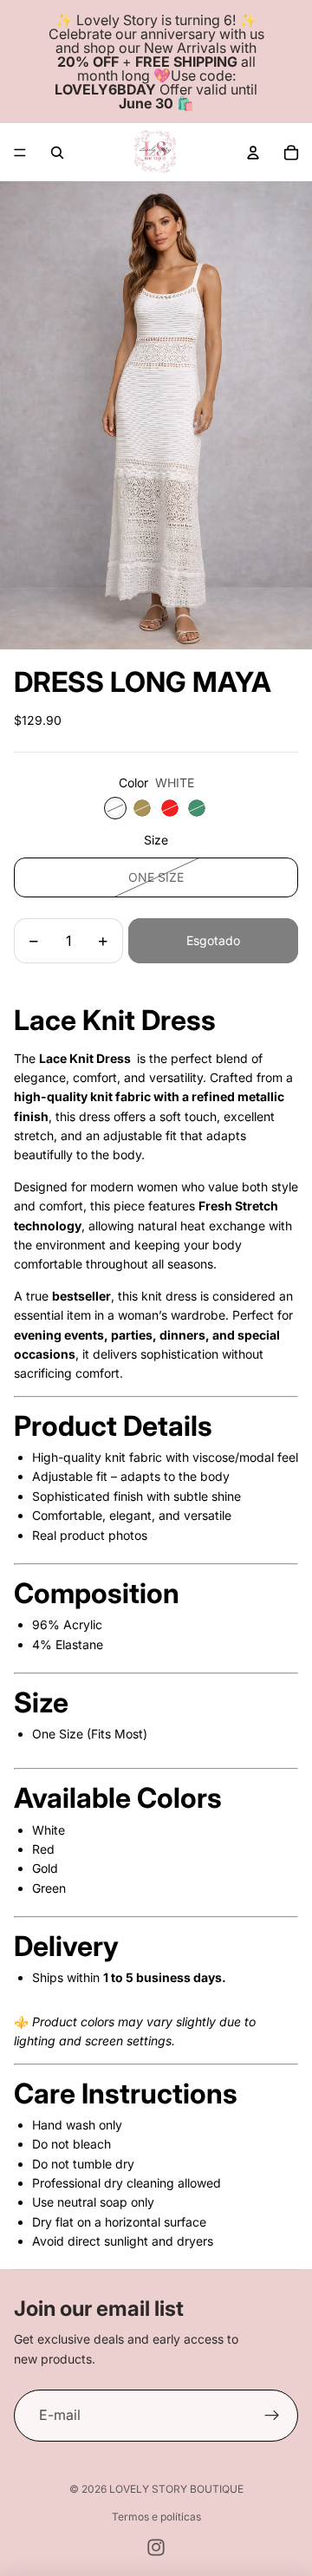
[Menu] (20, 153)
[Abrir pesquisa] (57, 153)
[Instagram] (156, 2547)
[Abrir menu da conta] (253, 153)
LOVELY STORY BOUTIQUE (176, 2489)
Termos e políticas (156, 2517)
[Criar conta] (272, 2416)
